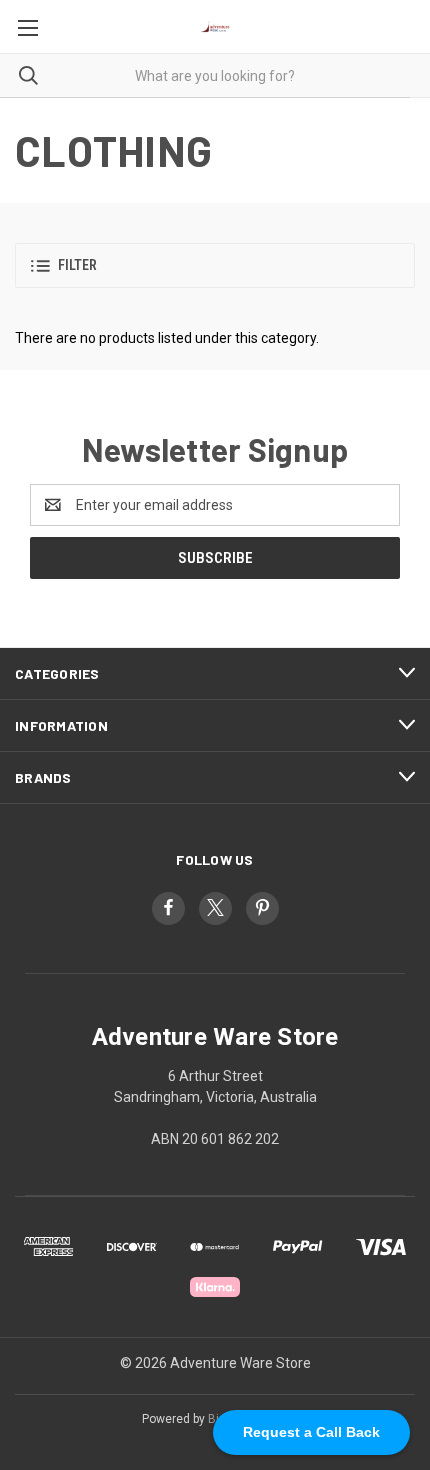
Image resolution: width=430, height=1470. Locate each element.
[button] (215, 265)
